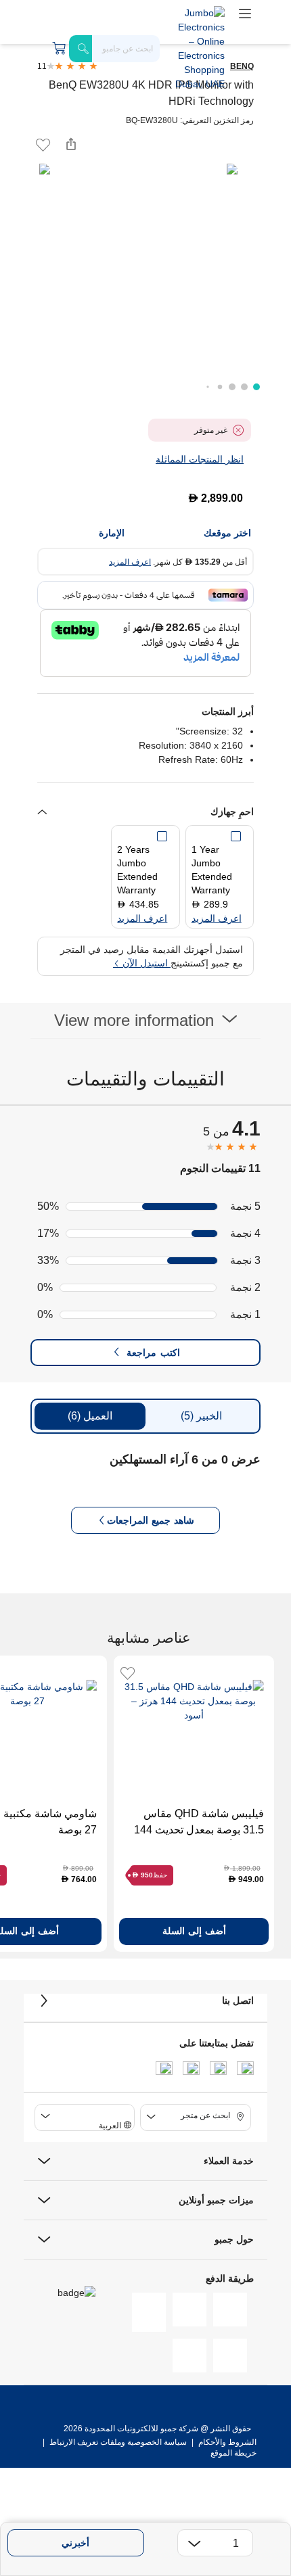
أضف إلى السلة (194, 1931)
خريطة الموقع (233, 2453)
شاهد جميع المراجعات (151, 1520)
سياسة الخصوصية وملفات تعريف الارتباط (118, 2442)
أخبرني (75, 2543)
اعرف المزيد (130, 562)
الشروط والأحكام (226, 2442)
